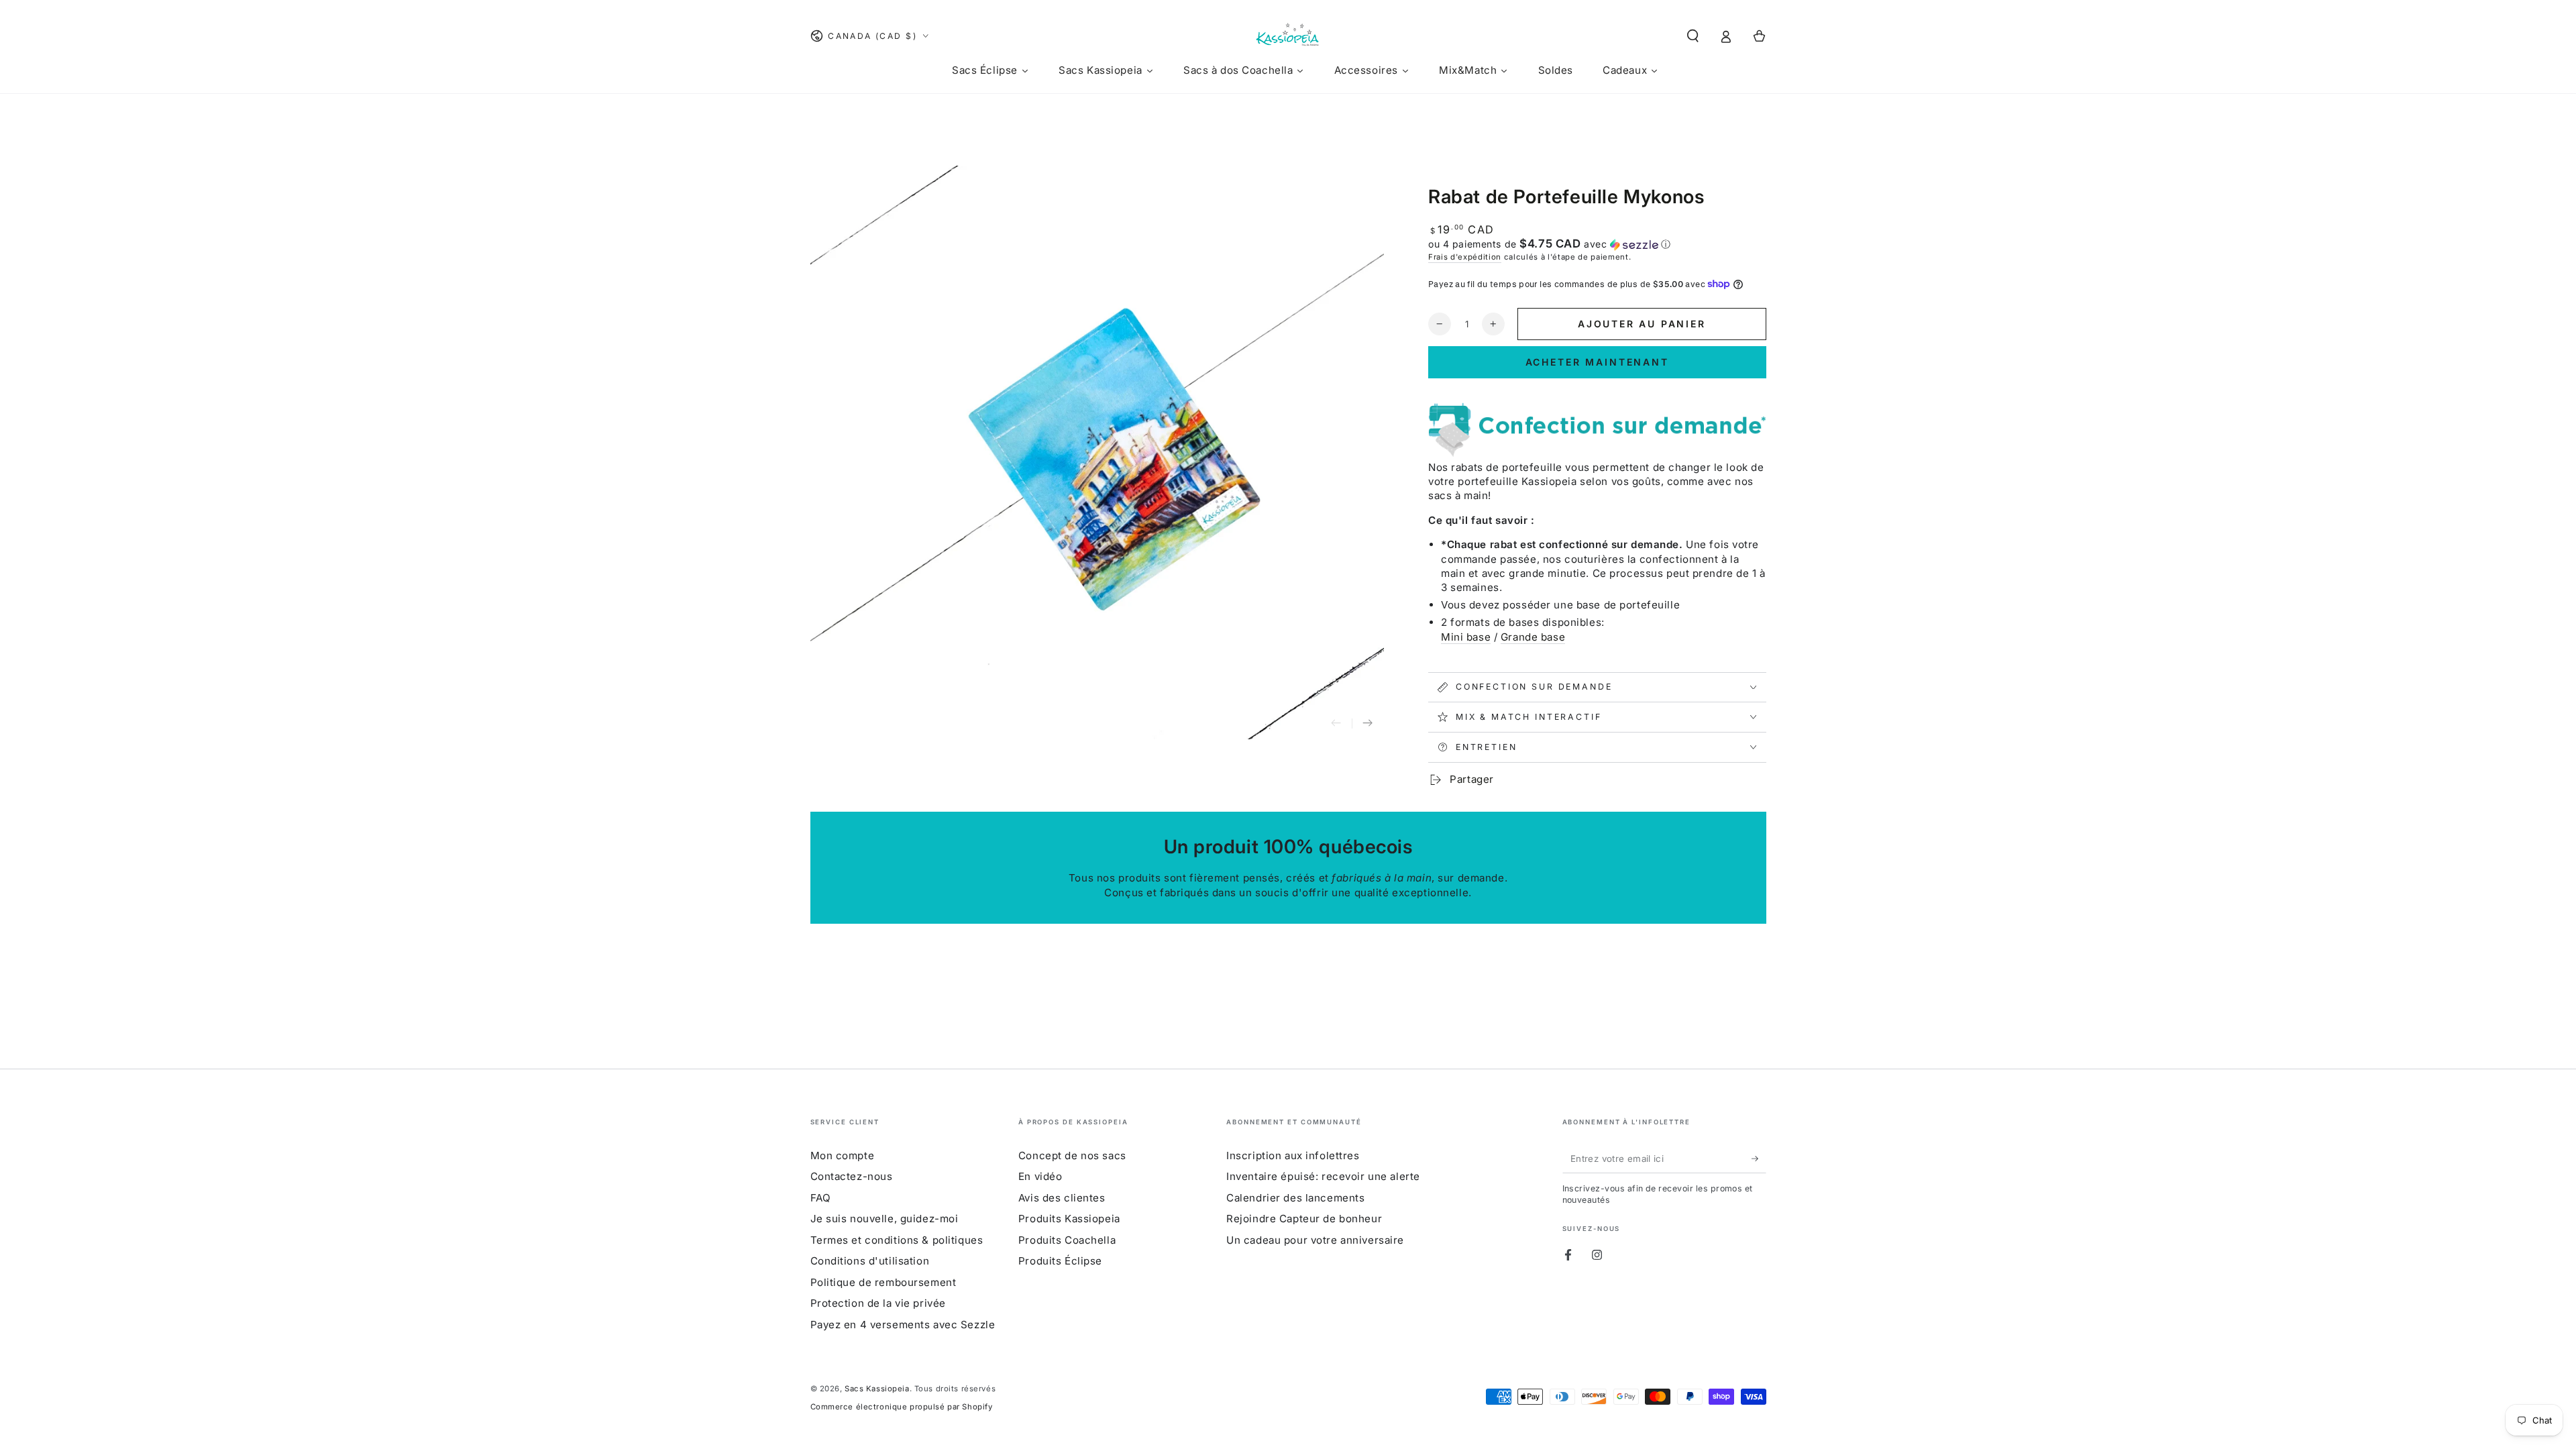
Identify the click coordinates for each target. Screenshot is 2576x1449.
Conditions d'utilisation (870, 1261)
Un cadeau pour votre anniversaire (1315, 1240)
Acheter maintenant (1597, 362)
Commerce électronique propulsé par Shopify (902, 1407)
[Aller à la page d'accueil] (1288, 36)
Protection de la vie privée (878, 1303)
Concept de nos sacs (1072, 1156)
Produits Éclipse (1060, 1261)
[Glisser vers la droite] (1368, 724)
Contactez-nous (852, 1176)
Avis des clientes (1062, 1198)
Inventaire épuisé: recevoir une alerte (1323, 1176)
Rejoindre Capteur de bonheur (1304, 1219)
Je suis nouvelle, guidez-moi (884, 1219)
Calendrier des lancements (1295, 1198)
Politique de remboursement (883, 1282)
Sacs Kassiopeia (877, 1389)
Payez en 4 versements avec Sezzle (903, 1325)
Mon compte (843, 1156)
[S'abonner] (1759, 1159)
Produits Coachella (1067, 1240)
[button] (1693, 36)
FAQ (821, 1198)
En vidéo (1040, 1176)
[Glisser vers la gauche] (1336, 724)
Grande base (1533, 637)
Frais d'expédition (1465, 257)
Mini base (1466, 637)
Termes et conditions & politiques (897, 1240)
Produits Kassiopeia (1069, 1219)
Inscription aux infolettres (1293, 1156)
